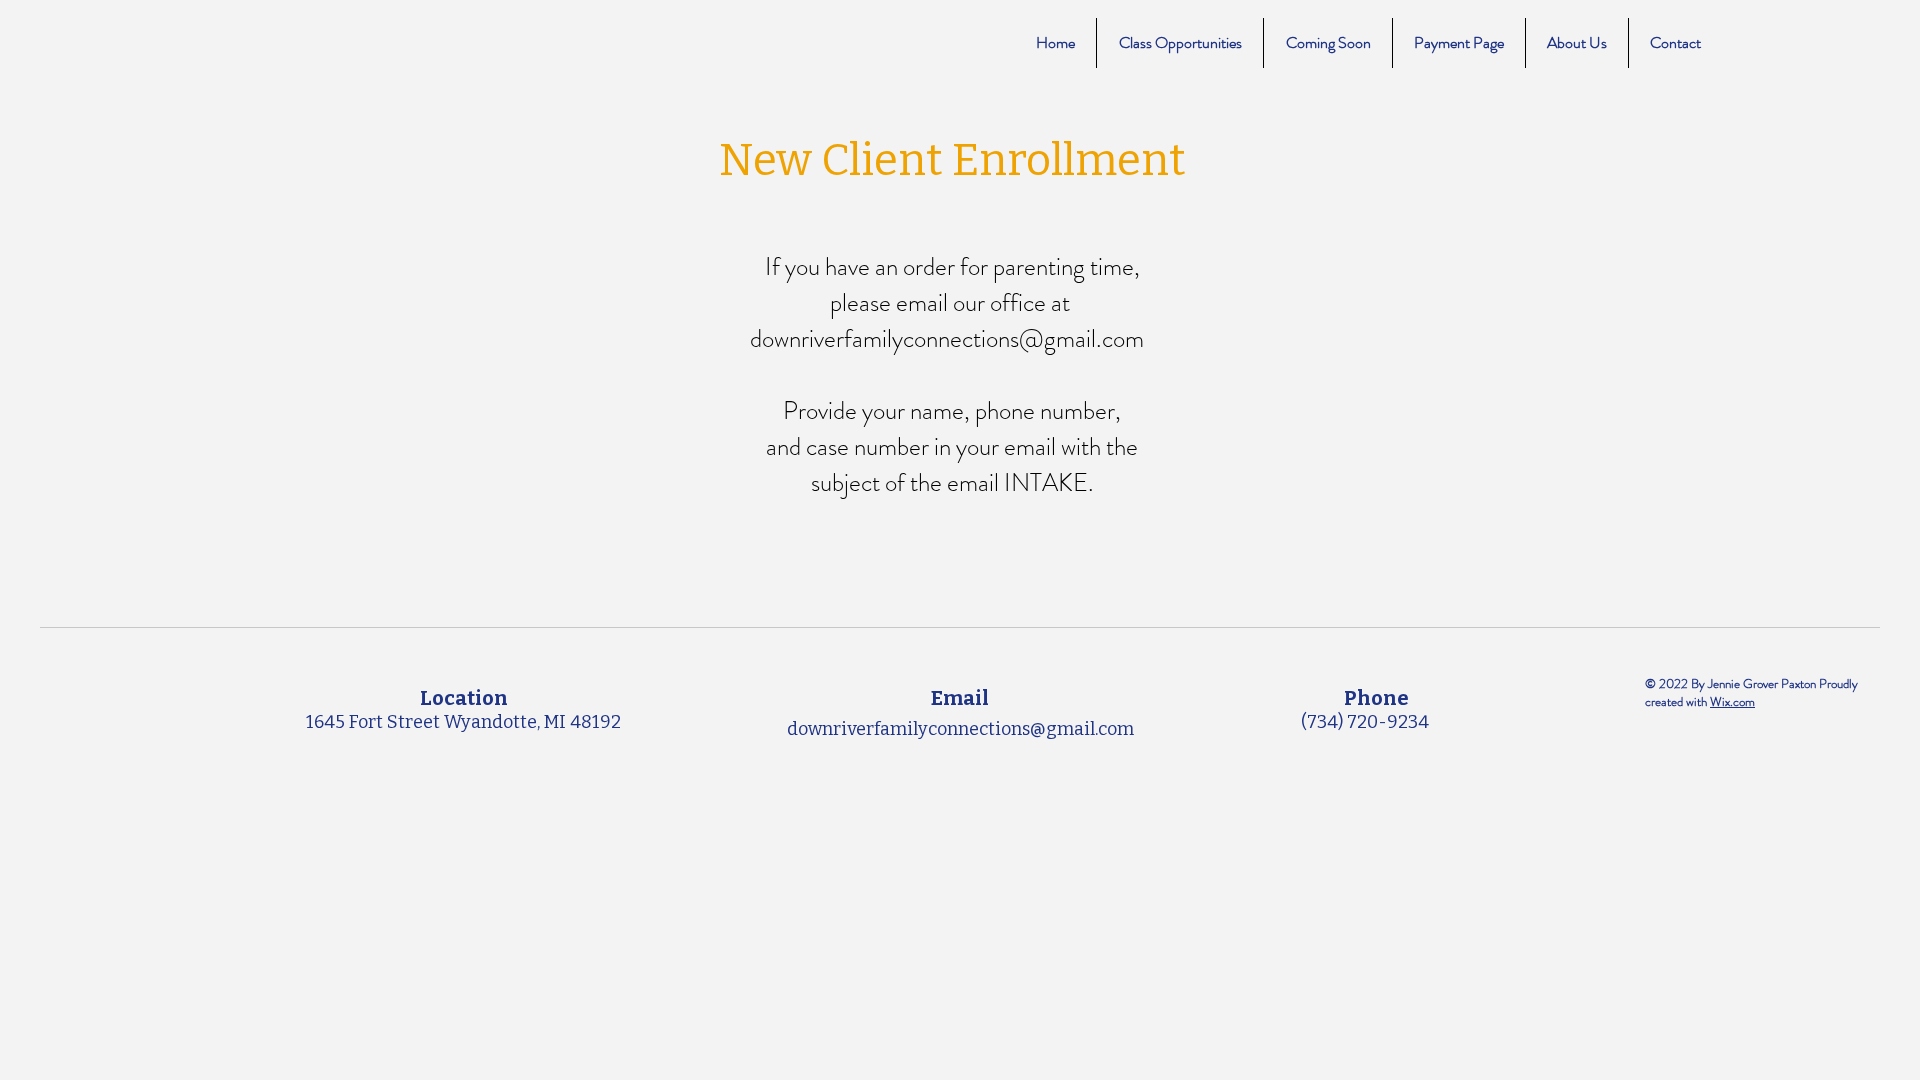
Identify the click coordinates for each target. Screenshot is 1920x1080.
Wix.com (1732, 701)
